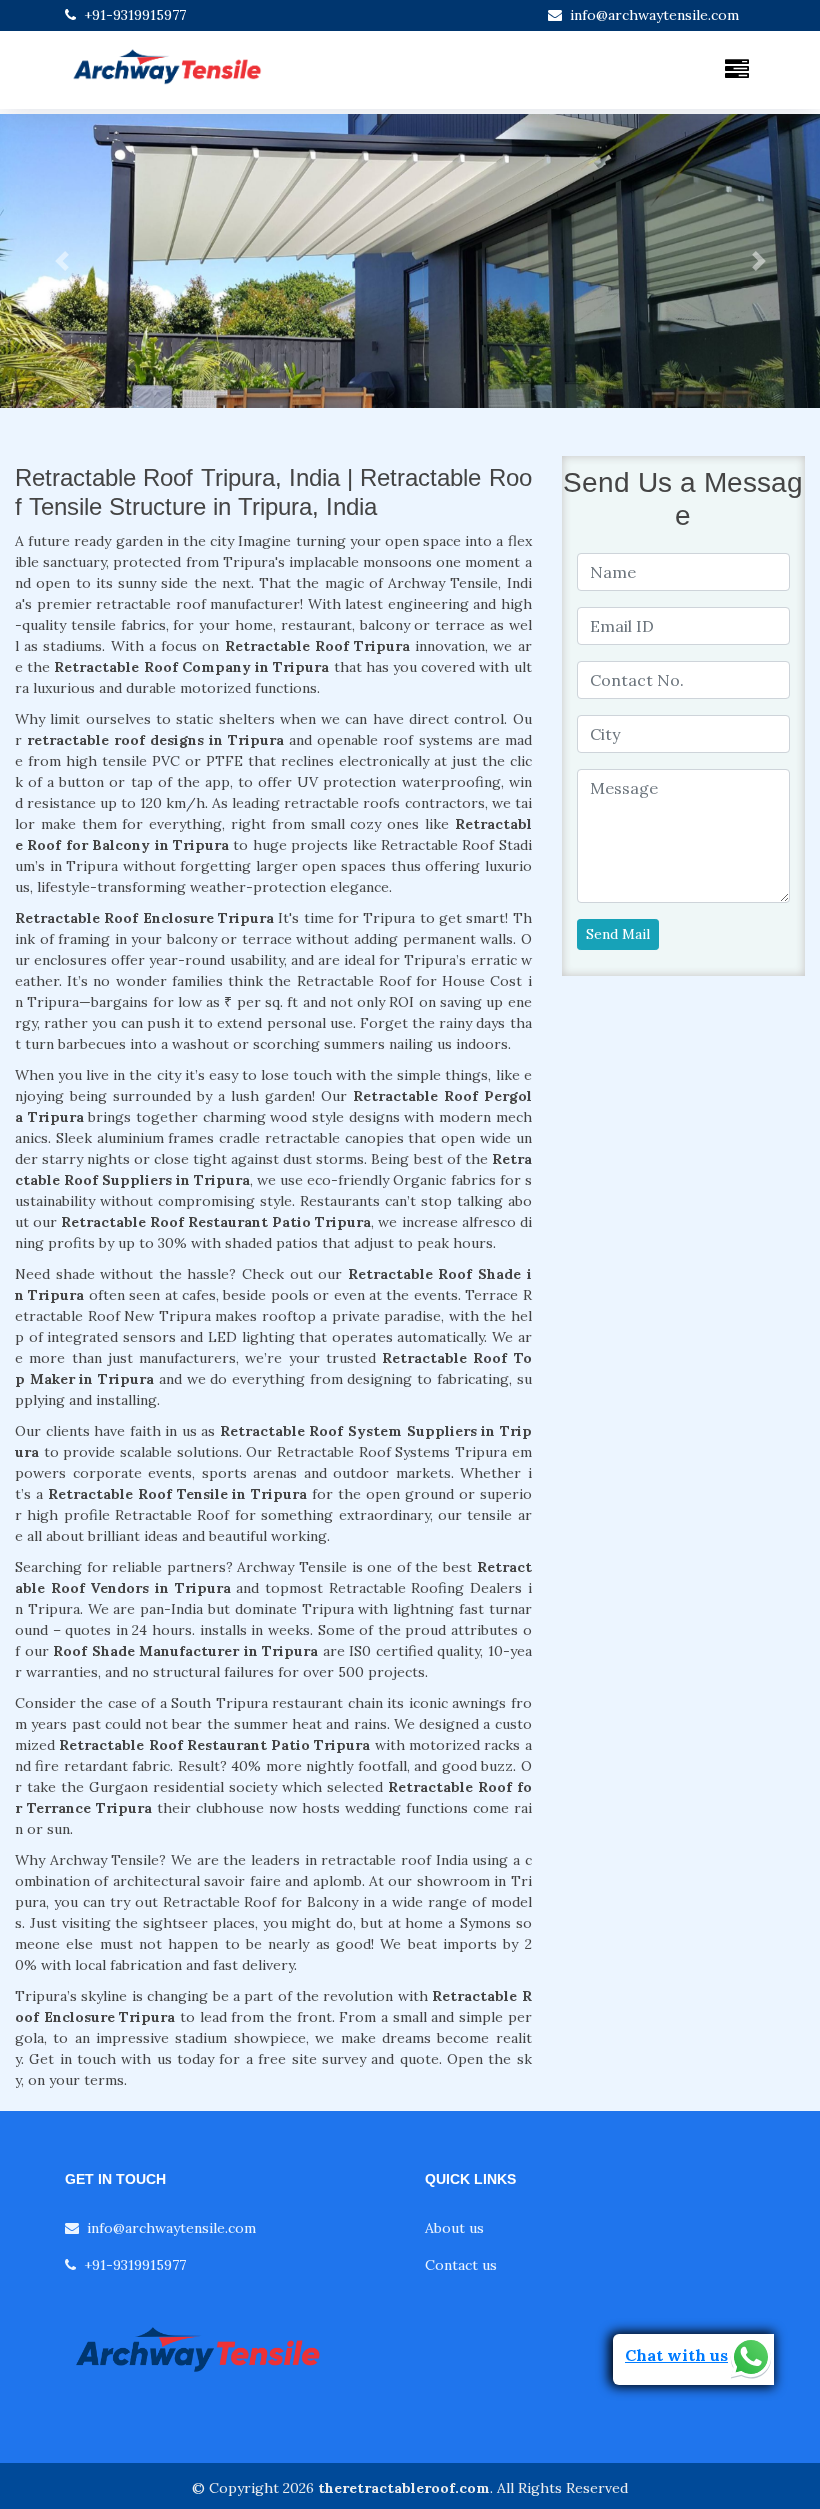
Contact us (461, 2265)
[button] (61, 261)
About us (454, 2228)
